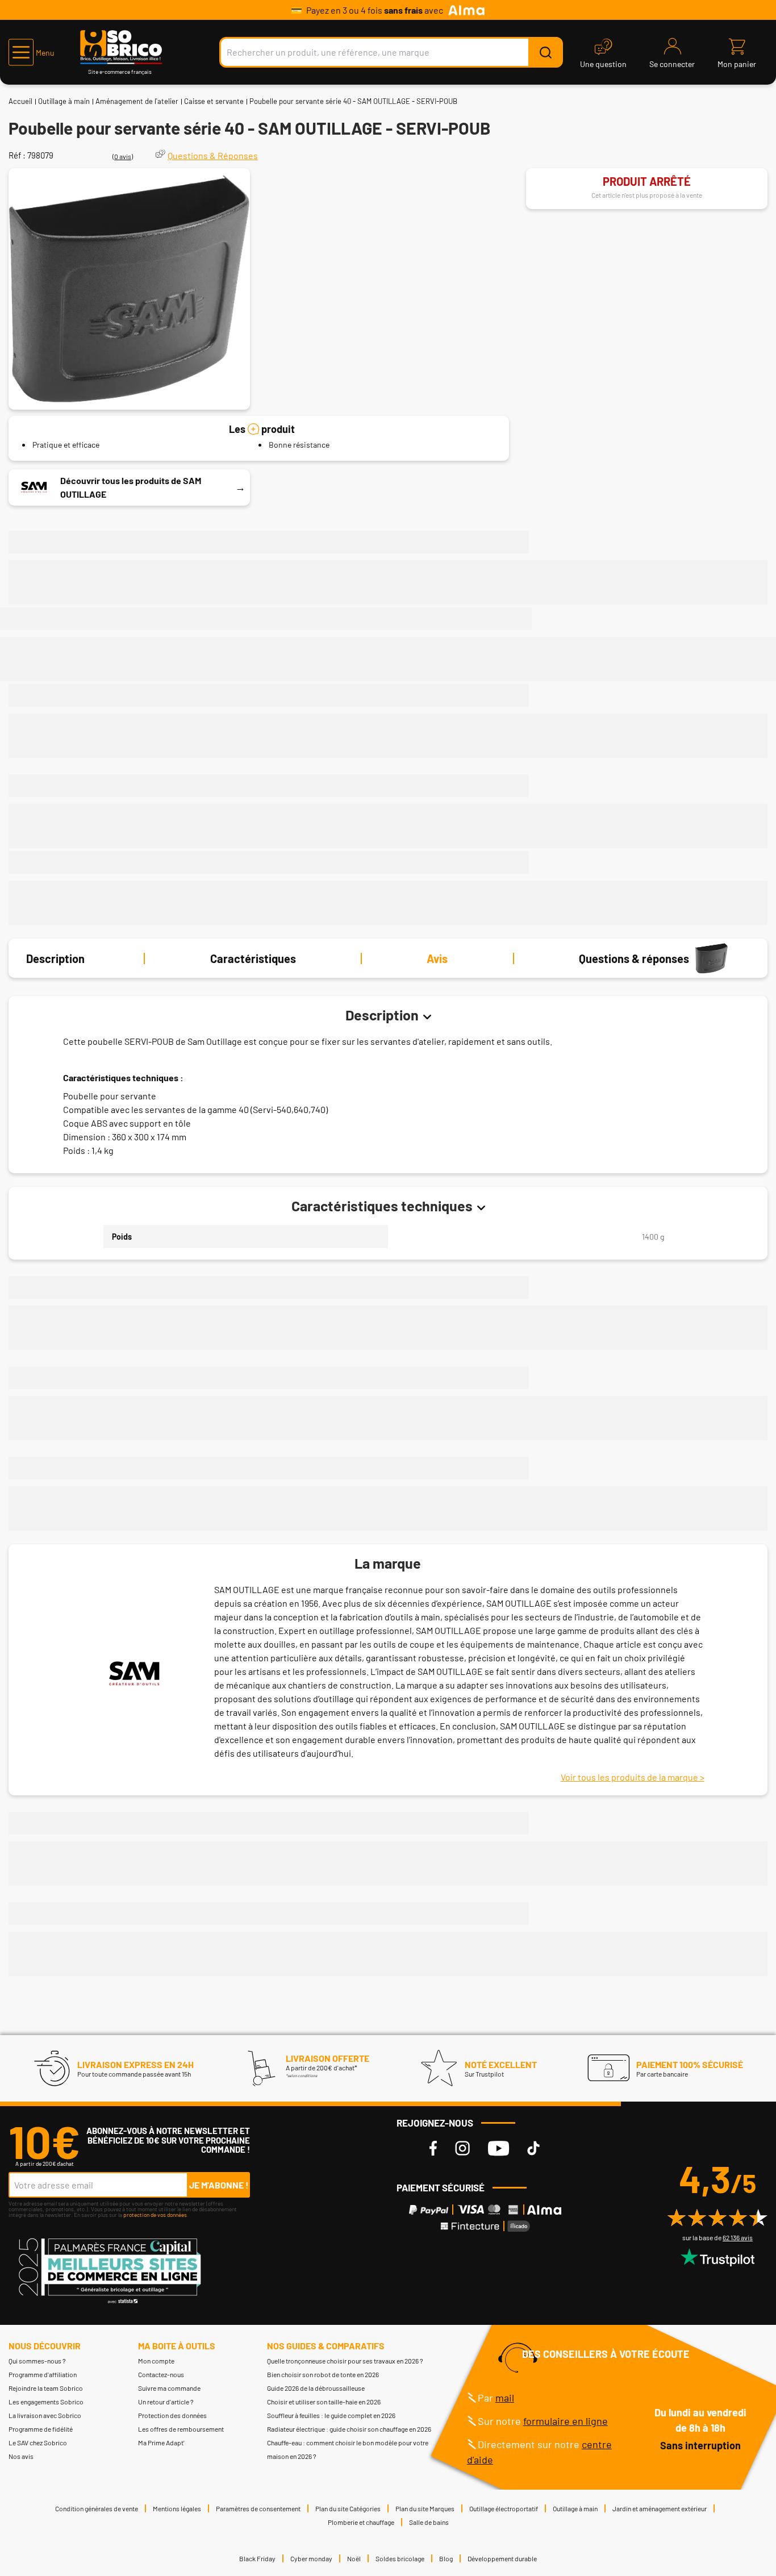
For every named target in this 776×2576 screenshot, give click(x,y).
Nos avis (21, 2456)
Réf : (17, 155)
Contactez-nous (161, 2374)
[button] (32, 52)
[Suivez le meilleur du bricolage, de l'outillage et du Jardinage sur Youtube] (498, 2148)
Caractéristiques (253, 958)
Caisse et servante (214, 101)
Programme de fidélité (41, 2429)
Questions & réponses (634, 958)
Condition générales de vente (97, 2508)
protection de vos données (155, 2215)
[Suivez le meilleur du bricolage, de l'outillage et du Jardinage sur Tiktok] (533, 2148)
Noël (354, 2558)
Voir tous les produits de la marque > (633, 1777)
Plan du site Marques (425, 2508)
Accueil (20, 101)
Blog (446, 2558)
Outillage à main (64, 101)
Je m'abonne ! (219, 2185)
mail (505, 2398)
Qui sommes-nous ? (37, 2361)
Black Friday (257, 2558)
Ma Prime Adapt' (161, 2442)
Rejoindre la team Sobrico (46, 2388)
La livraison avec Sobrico (45, 2415)
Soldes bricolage (400, 2558)
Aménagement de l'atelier (137, 101)
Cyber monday (311, 2558)
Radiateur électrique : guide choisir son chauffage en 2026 (349, 2429)
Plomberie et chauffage (361, 2522)
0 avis (123, 156)
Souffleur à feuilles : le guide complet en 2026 (331, 2415)
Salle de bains (429, 2522)
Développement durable (502, 2558)
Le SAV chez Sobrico (38, 2442)
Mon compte (156, 2361)
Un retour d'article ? (166, 2402)
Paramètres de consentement (258, 2508)
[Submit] (545, 52)
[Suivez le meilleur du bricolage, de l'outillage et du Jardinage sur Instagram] (462, 2148)
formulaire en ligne (566, 2421)
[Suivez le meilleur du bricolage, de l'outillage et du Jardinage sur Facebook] (433, 2148)
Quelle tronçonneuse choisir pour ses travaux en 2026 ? (345, 2361)
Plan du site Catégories (348, 2508)
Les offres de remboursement (181, 2429)
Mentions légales (177, 2508)
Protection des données (172, 2415)
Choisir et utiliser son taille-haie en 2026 (324, 2402)
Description (55, 958)
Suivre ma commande (169, 2388)
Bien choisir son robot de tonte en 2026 (323, 2374)
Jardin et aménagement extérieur (660, 2508)
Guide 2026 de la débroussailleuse (316, 2388)
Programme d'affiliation (43, 2374)
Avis (437, 958)
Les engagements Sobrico (46, 2402)
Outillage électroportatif (504, 2508)
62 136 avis (738, 2237)
